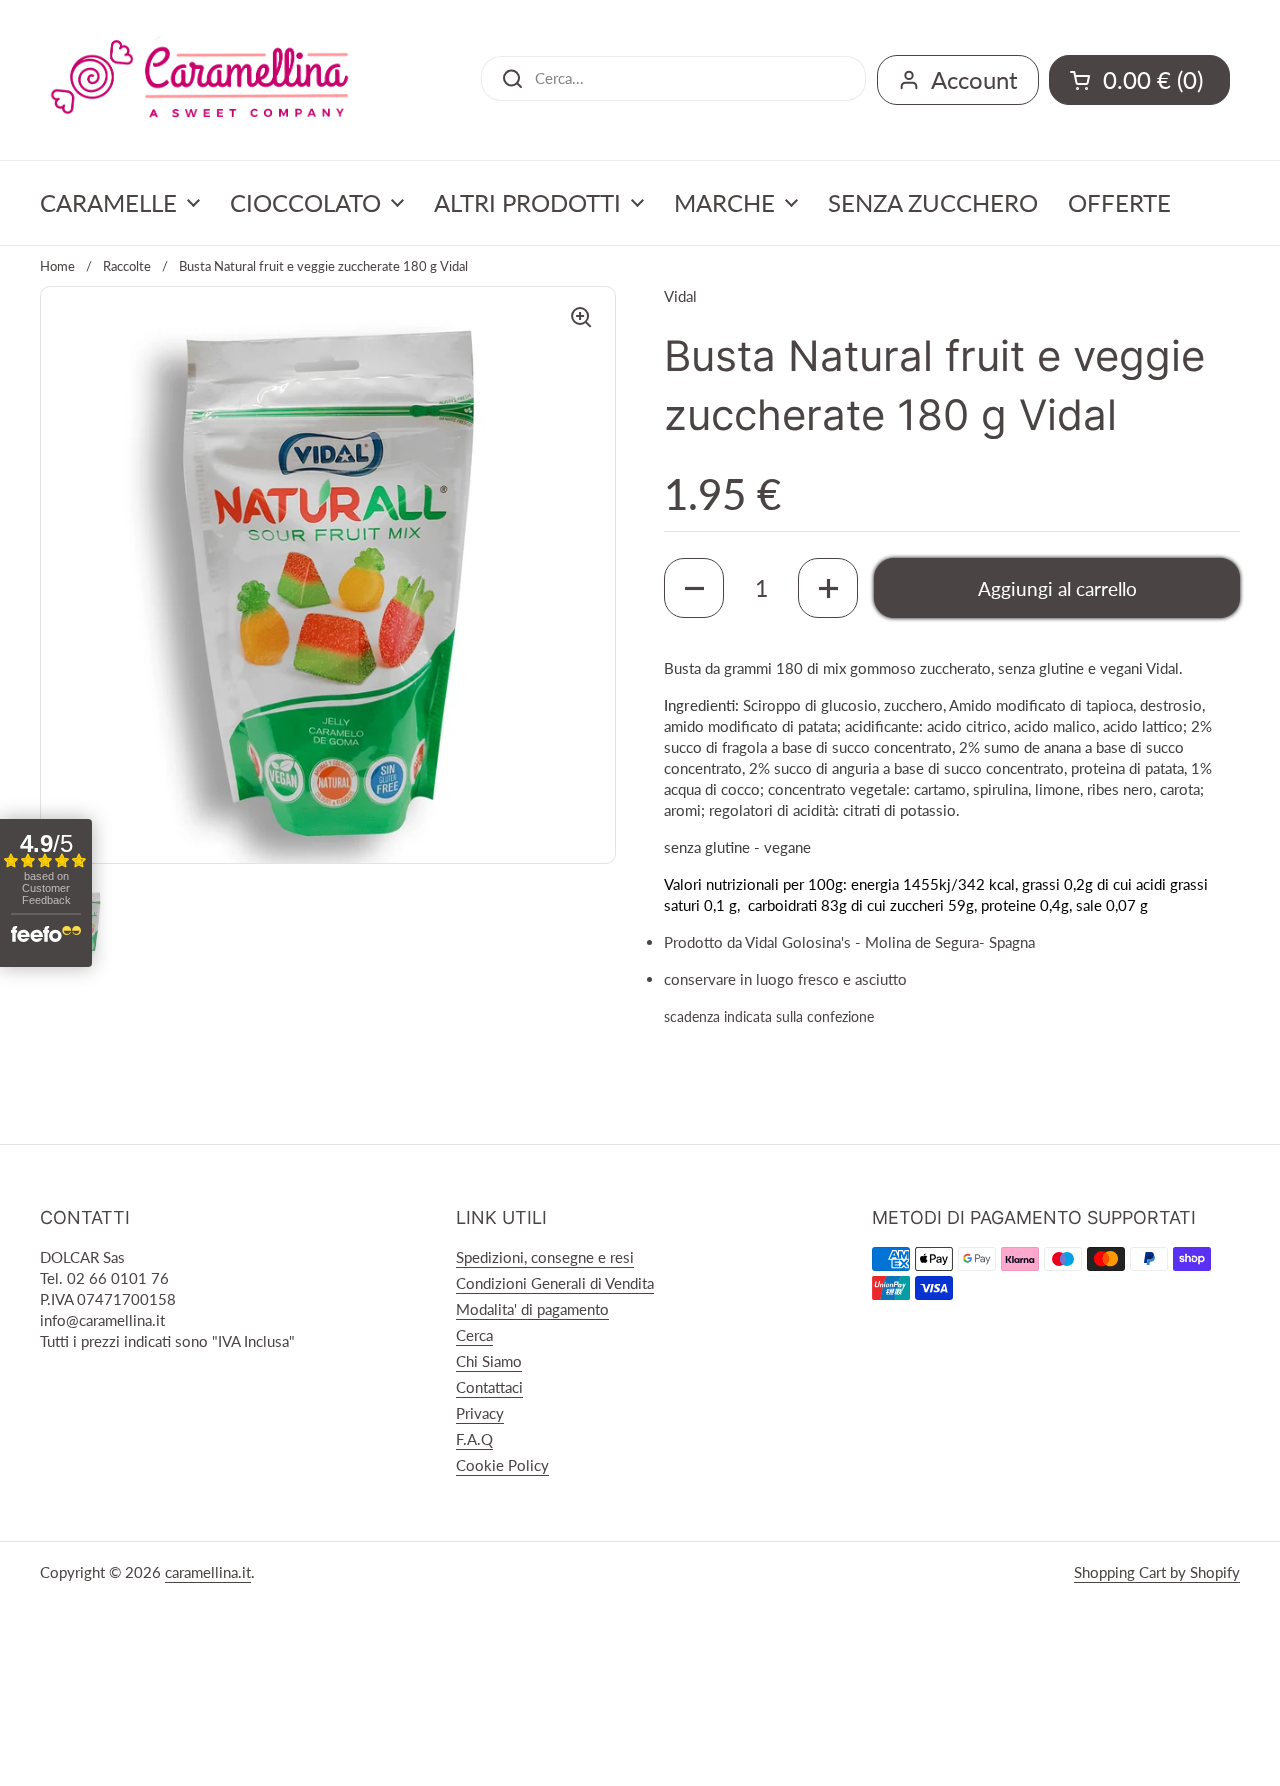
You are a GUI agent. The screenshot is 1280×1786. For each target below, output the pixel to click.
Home (57, 266)
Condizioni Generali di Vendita (555, 1283)
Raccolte (127, 266)
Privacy (480, 1413)
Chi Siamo (489, 1361)
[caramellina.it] (200, 80)
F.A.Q (474, 1439)
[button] (694, 588)
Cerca (474, 1335)
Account (974, 79)
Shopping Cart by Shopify (1157, 1572)
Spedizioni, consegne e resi (545, 1257)
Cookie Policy (502, 1465)
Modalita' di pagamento (532, 1309)
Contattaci (489, 1387)
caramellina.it (208, 1572)
